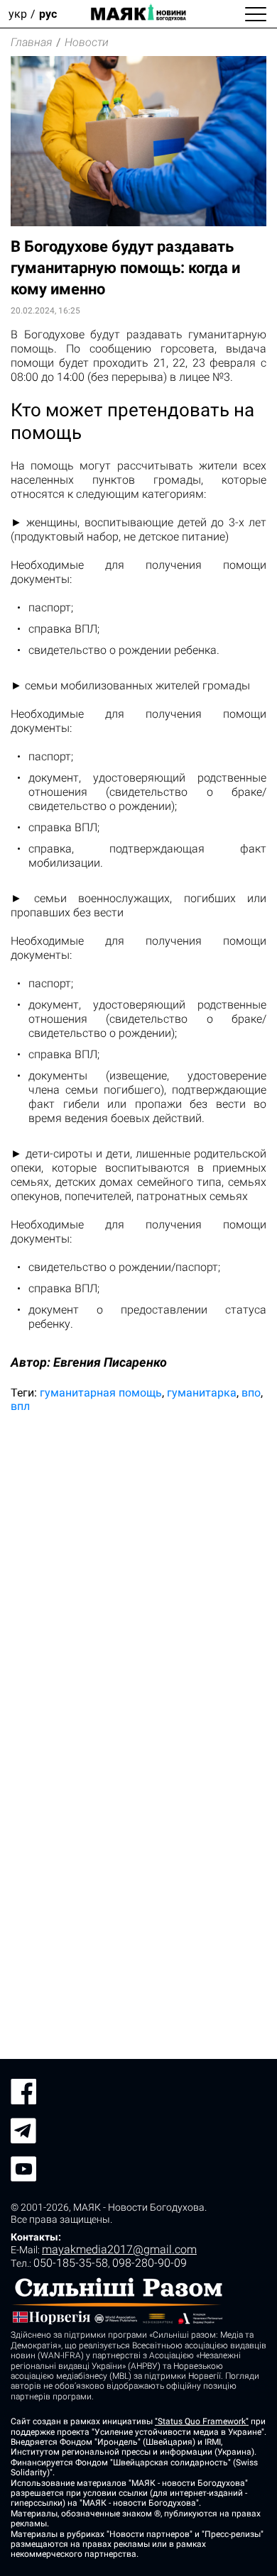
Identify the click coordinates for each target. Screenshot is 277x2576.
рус (48, 14)
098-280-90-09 (150, 2263)
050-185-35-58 (71, 2263)
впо (251, 1393)
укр (18, 14)
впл (20, 1406)
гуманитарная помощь (101, 1393)
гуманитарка (202, 1393)
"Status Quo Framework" (202, 2421)
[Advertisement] (138, 1574)
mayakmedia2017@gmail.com (119, 2249)
